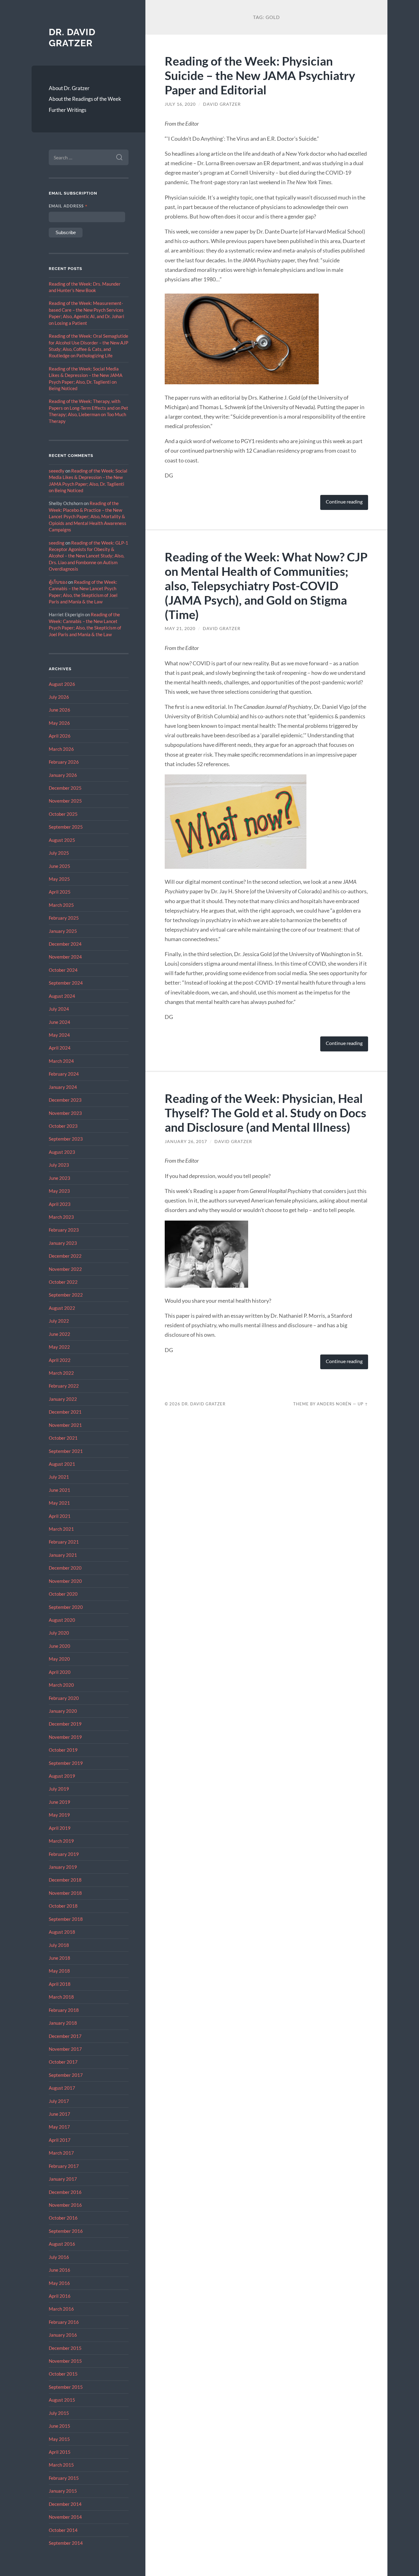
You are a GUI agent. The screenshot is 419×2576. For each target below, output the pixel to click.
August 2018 (62, 1932)
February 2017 (64, 2166)
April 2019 (60, 1828)
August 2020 (62, 1620)
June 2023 (60, 1178)
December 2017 (65, 2036)
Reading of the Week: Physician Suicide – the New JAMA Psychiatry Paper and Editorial (260, 75)
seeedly (57, 471)
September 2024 (66, 983)
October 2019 (63, 1750)
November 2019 (65, 1737)
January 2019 (63, 1867)
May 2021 (59, 1503)
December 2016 (65, 2192)
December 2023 (65, 1100)
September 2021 (66, 1451)
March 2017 (61, 2153)
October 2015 (63, 2374)
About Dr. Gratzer (69, 88)
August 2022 (62, 1308)
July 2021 (59, 1477)
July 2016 (59, 2257)
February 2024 (64, 1074)
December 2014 (65, 2504)
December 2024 (65, 944)
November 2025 (65, 801)
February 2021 (64, 1542)
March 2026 (61, 749)
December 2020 (65, 1568)
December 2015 (65, 2348)
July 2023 (59, 1165)
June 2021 (60, 1490)
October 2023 (63, 1126)
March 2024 (61, 1061)
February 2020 (64, 1698)
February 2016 (64, 2322)
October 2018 (63, 1906)
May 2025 (59, 879)
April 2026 (60, 736)
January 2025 (63, 931)
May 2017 (59, 2127)
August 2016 (62, 2244)
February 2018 (64, 2010)
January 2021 (63, 1555)
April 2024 (60, 1048)
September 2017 (66, 2075)
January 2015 (63, 2491)
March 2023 (61, 1217)
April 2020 (60, 1672)
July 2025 (59, 853)
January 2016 (63, 2335)
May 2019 (59, 1815)
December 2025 (65, 788)
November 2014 (65, 2517)
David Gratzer (222, 104)
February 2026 (64, 762)
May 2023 (59, 1191)
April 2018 (60, 1984)
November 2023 (65, 1113)
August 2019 (62, 1776)
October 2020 (63, 1594)
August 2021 (62, 1464)
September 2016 (66, 2231)
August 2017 (62, 2088)
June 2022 (60, 1334)
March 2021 (61, 1529)
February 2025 (64, 918)
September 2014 (66, 2543)
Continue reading (344, 502)
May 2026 (59, 723)
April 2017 (60, 2140)
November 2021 (65, 1425)
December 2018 (65, 1880)
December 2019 (65, 1724)
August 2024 (62, 996)
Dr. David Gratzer (72, 38)
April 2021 (60, 1516)
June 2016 (60, 2270)
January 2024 (63, 1087)
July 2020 (59, 1633)
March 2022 (61, 1373)
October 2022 (63, 1282)
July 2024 (59, 1009)
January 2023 (63, 1243)
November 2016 (65, 2205)
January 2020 (63, 1711)
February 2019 (64, 1854)
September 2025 (66, 827)
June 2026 (60, 710)
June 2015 (60, 2426)
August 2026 (62, 684)
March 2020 (61, 1685)
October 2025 (63, 814)
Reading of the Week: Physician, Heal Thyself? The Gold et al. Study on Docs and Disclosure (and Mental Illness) (265, 1113)
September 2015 (66, 2387)
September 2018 (66, 1919)
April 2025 (60, 892)
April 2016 (60, 2296)
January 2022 (63, 1399)
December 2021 (65, 1412)
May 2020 (59, 1659)
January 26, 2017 (186, 1142)
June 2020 (60, 1646)
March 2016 (61, 2309)
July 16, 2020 (180, 104)
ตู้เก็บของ (58, 582)
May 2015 (59, 2439)
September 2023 (66, 1139)
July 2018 (59, 1945)
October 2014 (63, 2530)
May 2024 (59, 1035)
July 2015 (59, 2413)
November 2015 (65, 2361)
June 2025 (60, 866)
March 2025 (61, 905)
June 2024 (60, 1022)
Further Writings (67, 110)
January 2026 (63, 775)
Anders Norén (334, 1404)
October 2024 (63, 970)
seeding (57, 543)
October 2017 (63, 2062)
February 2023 (64, 1230)
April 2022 (60, 1360)
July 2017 (59, 2101)
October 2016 (63, 2218)
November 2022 (65, 1269)
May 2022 (59, 1347)
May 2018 (59, 1971)
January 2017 (63, 2179)
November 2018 (65, 1893)
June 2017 (60, 2114)
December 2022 (65, 1256)
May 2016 (59, 2283)
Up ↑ (363, 1404)
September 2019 (66, 1763)
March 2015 (61, 2465)
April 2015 (60, 2452)
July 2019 (59, 1789)
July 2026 (59, 697)
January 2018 (63, 2023)
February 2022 (64, 1386)
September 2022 (66, 1295)
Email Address (68, 206)
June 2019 (60, 1802)
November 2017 (65, 2049)
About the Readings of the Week (85, 99)
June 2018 (60, 1958)
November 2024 (65, 957)
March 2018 (61, 1997)
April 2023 (60, 1204)
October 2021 (63, 1438)
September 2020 (66, 1607)
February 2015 (64, 2478)
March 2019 (61, 1841)
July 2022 (59, 1321)
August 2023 (62, 1152)
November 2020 (65, 1581)
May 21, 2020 (180, 629)
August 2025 (62, 840)
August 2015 (62, 2400)
